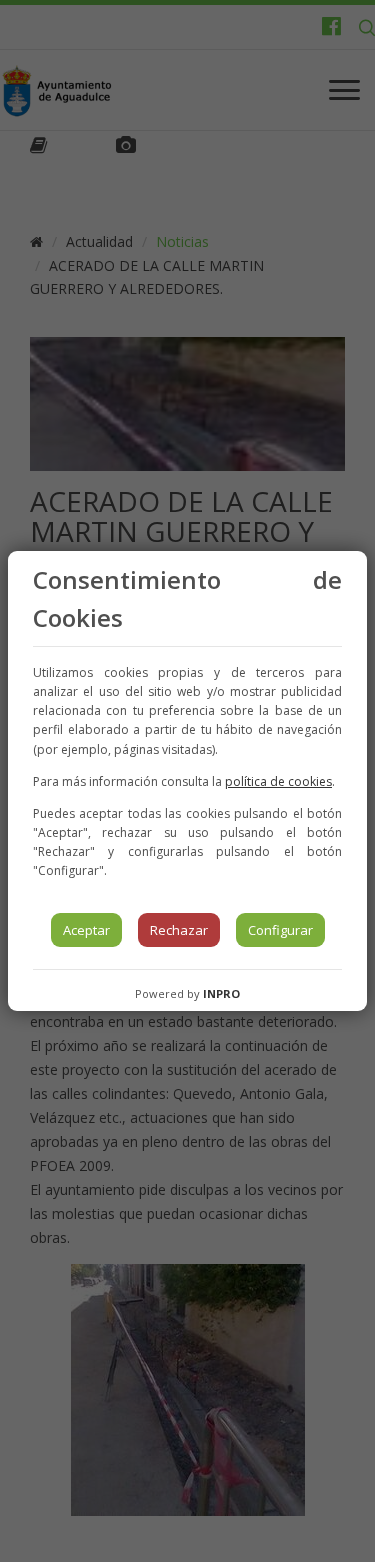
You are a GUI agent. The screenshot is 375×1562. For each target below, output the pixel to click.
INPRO (221, 993)
